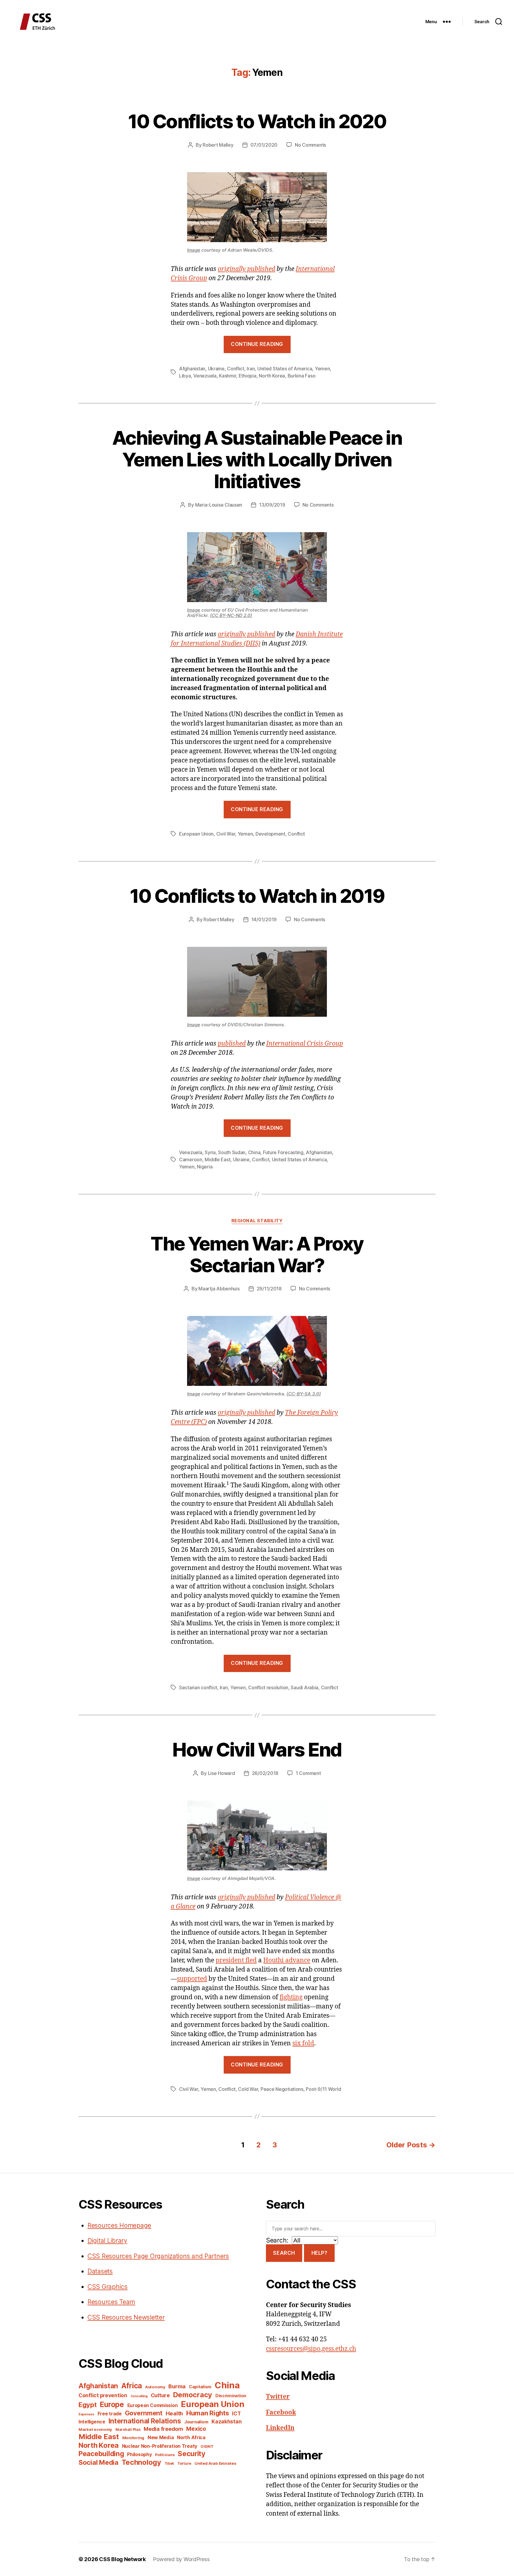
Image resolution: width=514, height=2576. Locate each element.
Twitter (278, 2397)
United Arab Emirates (216, 2463)
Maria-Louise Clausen (219, 505)
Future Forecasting (283, 1152)
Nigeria (205, 1167)
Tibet (169, 2463)
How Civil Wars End (257, 1750)
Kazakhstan (227, 2421)
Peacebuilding (101, 2454)
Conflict (236, 369)
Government (144, 2413)
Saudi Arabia (304, 1687)
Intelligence (92, 2422)
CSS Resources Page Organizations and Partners (158, 2256)
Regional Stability (257, 1221)
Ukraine (216, 369)
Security (192, 2454)
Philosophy (139, 2454)
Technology (141, 2462)
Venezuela (205, 376)
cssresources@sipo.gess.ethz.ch (311, 2349)
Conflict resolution (268, 1687)
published (232, 1044)
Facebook (281, 2413)
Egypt (88, 2405)
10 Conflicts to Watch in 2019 (257, 896)
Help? (319, 2253)
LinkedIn (280, 2428)
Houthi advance (287, 1960)
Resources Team (111, 2302)
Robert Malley (218, 145)
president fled (236, 1960)
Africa (132, 2386)
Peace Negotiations (282, 2089)
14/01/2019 (264, 919)
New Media (161, 2437)
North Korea (272, 376)
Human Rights (208, 2413)
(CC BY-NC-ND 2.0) (231, 615)
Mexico (196, 2429)
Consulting (139, 2396)
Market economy (95, 2429)
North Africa (191, 2438)
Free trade (110, 2414)
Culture (160, 2395)
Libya (185, 376)
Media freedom (163, 2429)
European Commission (153, 2405)
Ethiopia (247, 376)
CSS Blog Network (122, 2559)
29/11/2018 (269, 1289)
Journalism (196, 2422)
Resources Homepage (119, 2225)
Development (270, 834)
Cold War (248, 2089)
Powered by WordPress (181, 2559)
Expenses (86, 2414)
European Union (196, 834)
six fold (303, 2043)
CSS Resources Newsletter (126, 2317)
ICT (236, 2413)
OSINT (207, 2446)
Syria (210, 1152)
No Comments (310, 145)
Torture (184, 2463)
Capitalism (200, 2387)
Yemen (322, 369)
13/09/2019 (272, 505)
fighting (291, 1997)
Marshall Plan (128, 2430)
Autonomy (155, 2387)
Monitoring (133, 2438)
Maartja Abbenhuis (219, 1289)
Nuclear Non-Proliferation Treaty (160, 2446)
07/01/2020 (264, 145)
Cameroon (191, 1159)
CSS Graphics (108, 2287)
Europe (112, 2404)
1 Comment (308, 1773)
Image (194, 250)
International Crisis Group (305, 1044)
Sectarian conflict (198, 1687)
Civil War (226, 834)
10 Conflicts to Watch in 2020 (257, 121)
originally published (246, 269)
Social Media (98, 2462)
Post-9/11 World (323, 2089)
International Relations (145, 2421)
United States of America (285, 369)
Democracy (193, 2395)
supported (192, 1979)
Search (284, 2253)
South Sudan (232, 1152)
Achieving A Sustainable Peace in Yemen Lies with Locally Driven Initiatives (257, 459)
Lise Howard (221, 1773)
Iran (251, 369)
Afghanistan (192, 369)
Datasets (100, 2271)
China (254, 1152)
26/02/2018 (265, 1773)
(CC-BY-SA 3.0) (304, 1394)
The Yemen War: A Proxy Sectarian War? (257, 1254)
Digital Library (107, 2241)
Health (174, 2413)
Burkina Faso (302, 376)
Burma (177, 2386)
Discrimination (231, 2396)
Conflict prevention (103, 2395)
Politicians (165, 2455)
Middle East (217, 1159)
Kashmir (227, 376)
